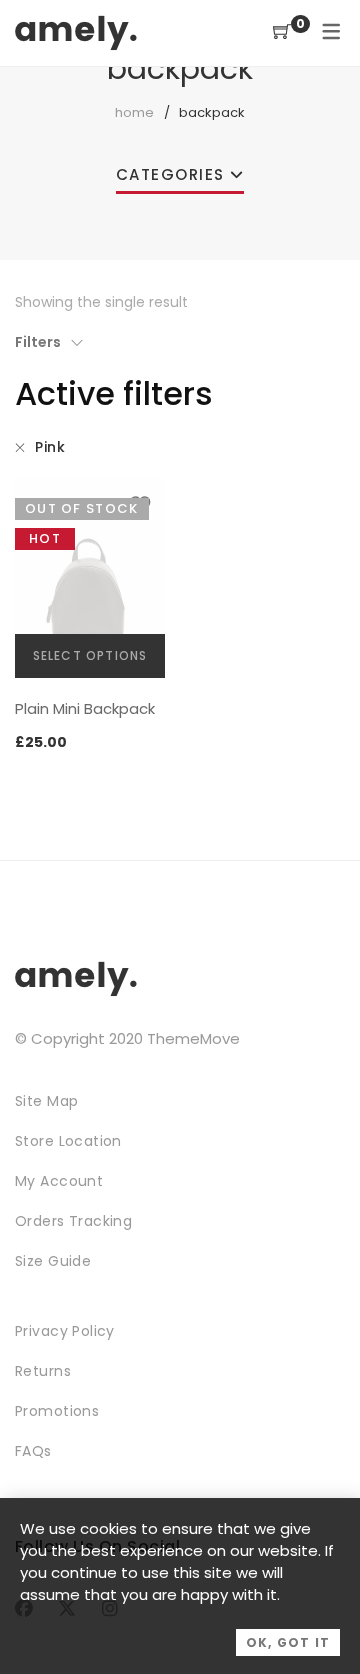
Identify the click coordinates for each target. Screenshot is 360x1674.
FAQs (33, 1451)
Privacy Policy (65, 1331)
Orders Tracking (73, 1221)
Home (134, 112)
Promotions (57, 1411)
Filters (38, 342)
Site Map (46, 1101)
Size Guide (53, 1261)
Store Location (68, 1141)
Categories (170, 174)
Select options (90, 655)
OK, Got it (288, 1642)
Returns (43, 1371)
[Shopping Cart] (282, 32)
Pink (50, 447)
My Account (59, 1181)
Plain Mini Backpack (85, 708)
